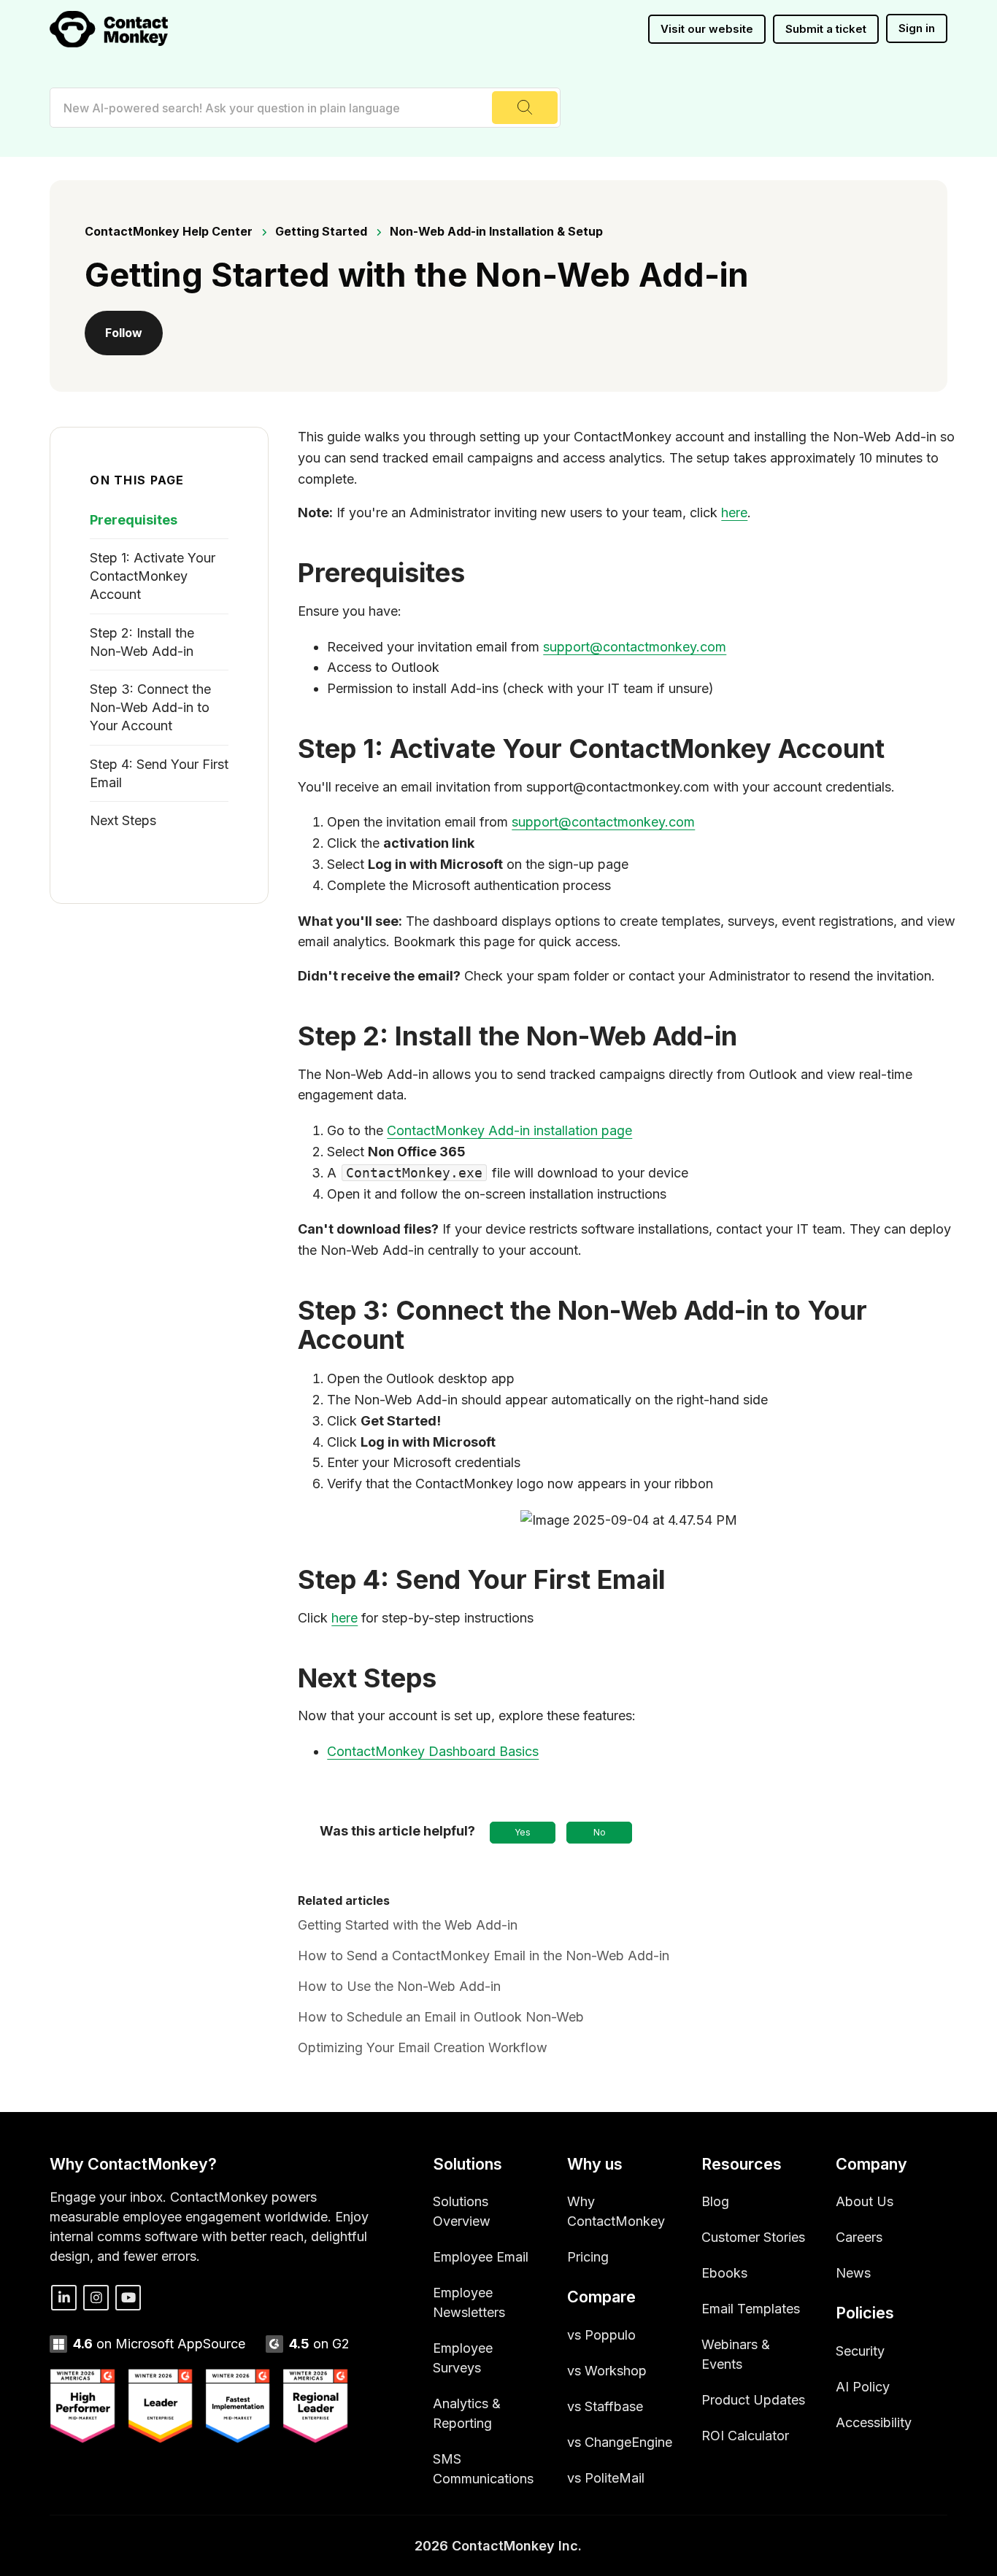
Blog (715, 2201)
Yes (523, 1832)
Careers (859, 2237)
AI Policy (863, 2387)
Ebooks (724, 2273)
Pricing (588, 2257)
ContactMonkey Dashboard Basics (433, 1751)
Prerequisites (134, 520)
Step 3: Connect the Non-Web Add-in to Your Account (150, 707)
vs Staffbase (605, 2406)
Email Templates (751, 2309)
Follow (124, 333)
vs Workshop (607, 2371)
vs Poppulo (601, 2335)
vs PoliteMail (606, 2478)
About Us (865, 2201)
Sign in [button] (917, 28)
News (853, 2273)
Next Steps (123, 820)
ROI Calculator (745, 2436)
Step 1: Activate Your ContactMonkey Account (153, 576)
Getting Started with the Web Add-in (408, 1925)
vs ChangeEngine (620, 2442)
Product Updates (753, 2400)
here (734, 513)
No (600, 1832)
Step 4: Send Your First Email (159, 773)
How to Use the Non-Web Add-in (399, 1986)
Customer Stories (753, 2237)
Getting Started (321, 231)
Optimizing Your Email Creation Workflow (423, 2047)
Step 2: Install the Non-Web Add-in (142, 642)
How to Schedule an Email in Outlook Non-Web (441, 2017)
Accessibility (874, 2422)
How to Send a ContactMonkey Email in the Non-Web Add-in (484, 1956)
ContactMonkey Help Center (169, 231)
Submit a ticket (826, 29)
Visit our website (707, 29)
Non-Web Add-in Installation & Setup (496, 231)
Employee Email (481, 2257)
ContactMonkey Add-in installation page (509, 1130)
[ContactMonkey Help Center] (109, 29)
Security (860, 2351)
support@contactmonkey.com (635, 647)
